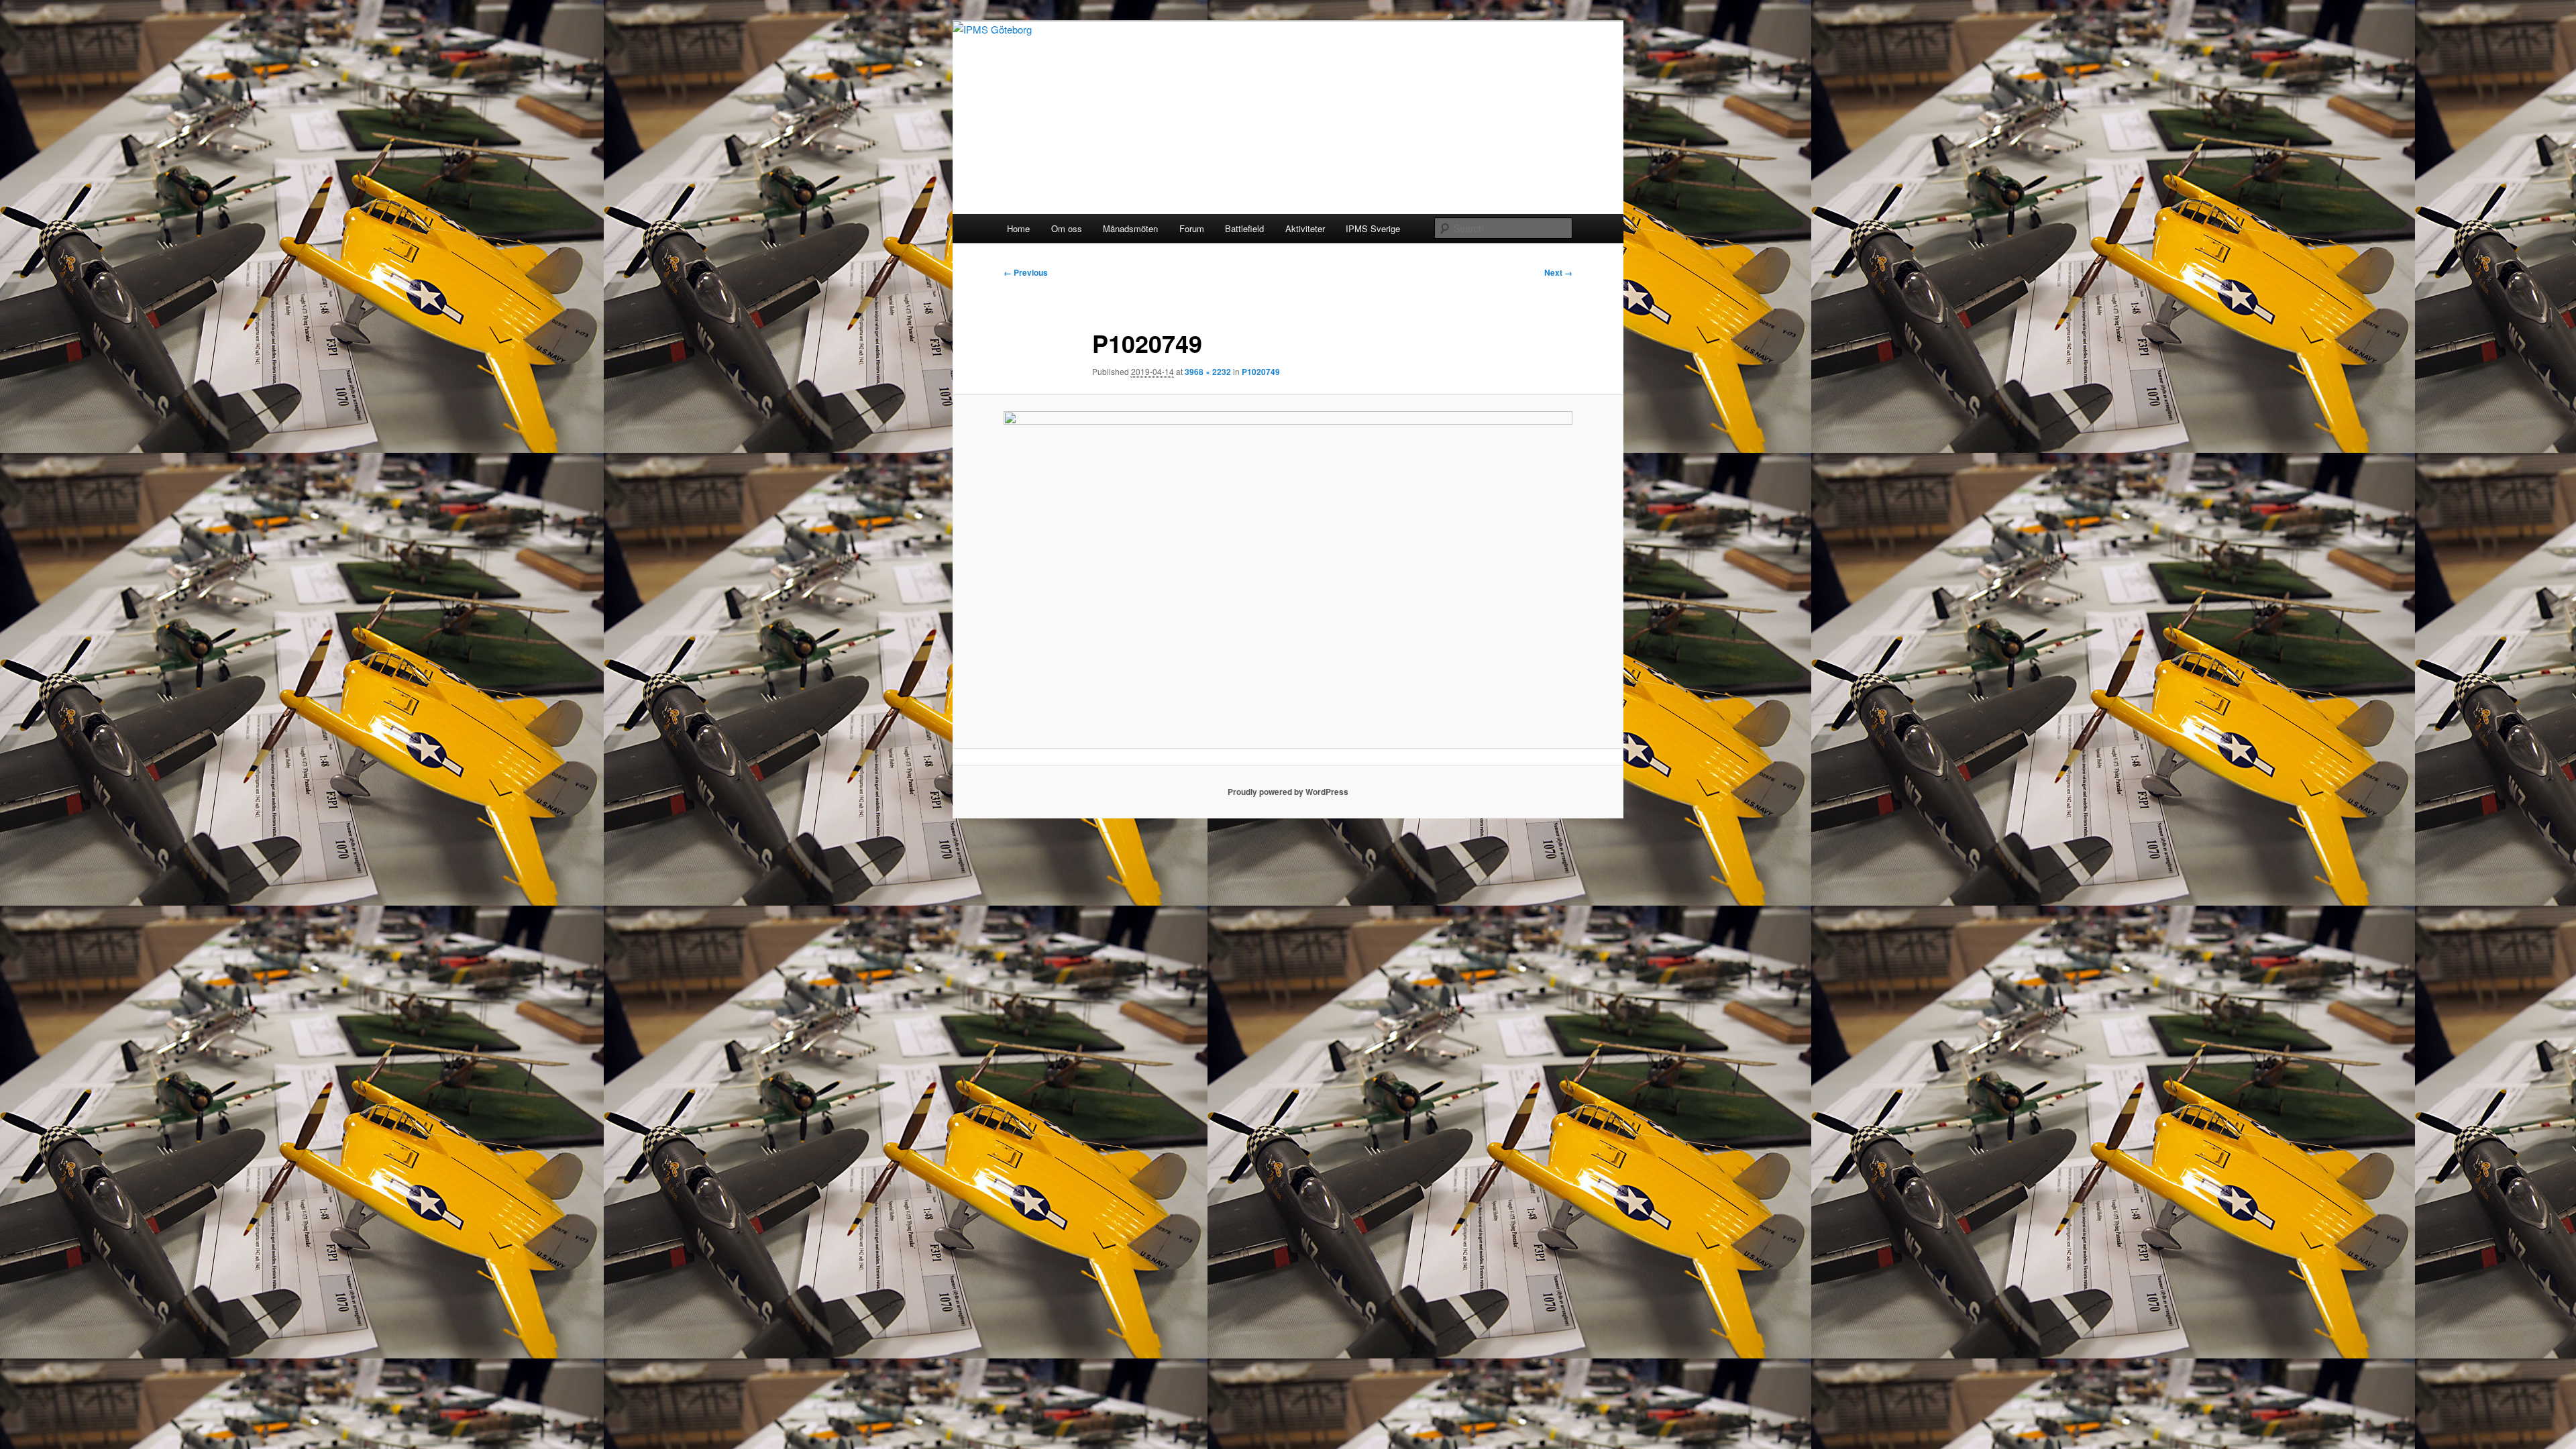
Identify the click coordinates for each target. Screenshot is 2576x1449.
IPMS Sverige (1373, 228)
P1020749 (1261, 372)
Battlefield (1244, 228)
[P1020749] (1288, 571)
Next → (1558, 272)
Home (1018, 228)
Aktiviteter (1305, 228)
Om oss (1067, 228)
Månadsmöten (1130, 228)
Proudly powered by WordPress (1288, 792)
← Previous (1026, 272)
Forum (1192, 228)
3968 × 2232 (1208, 372)
